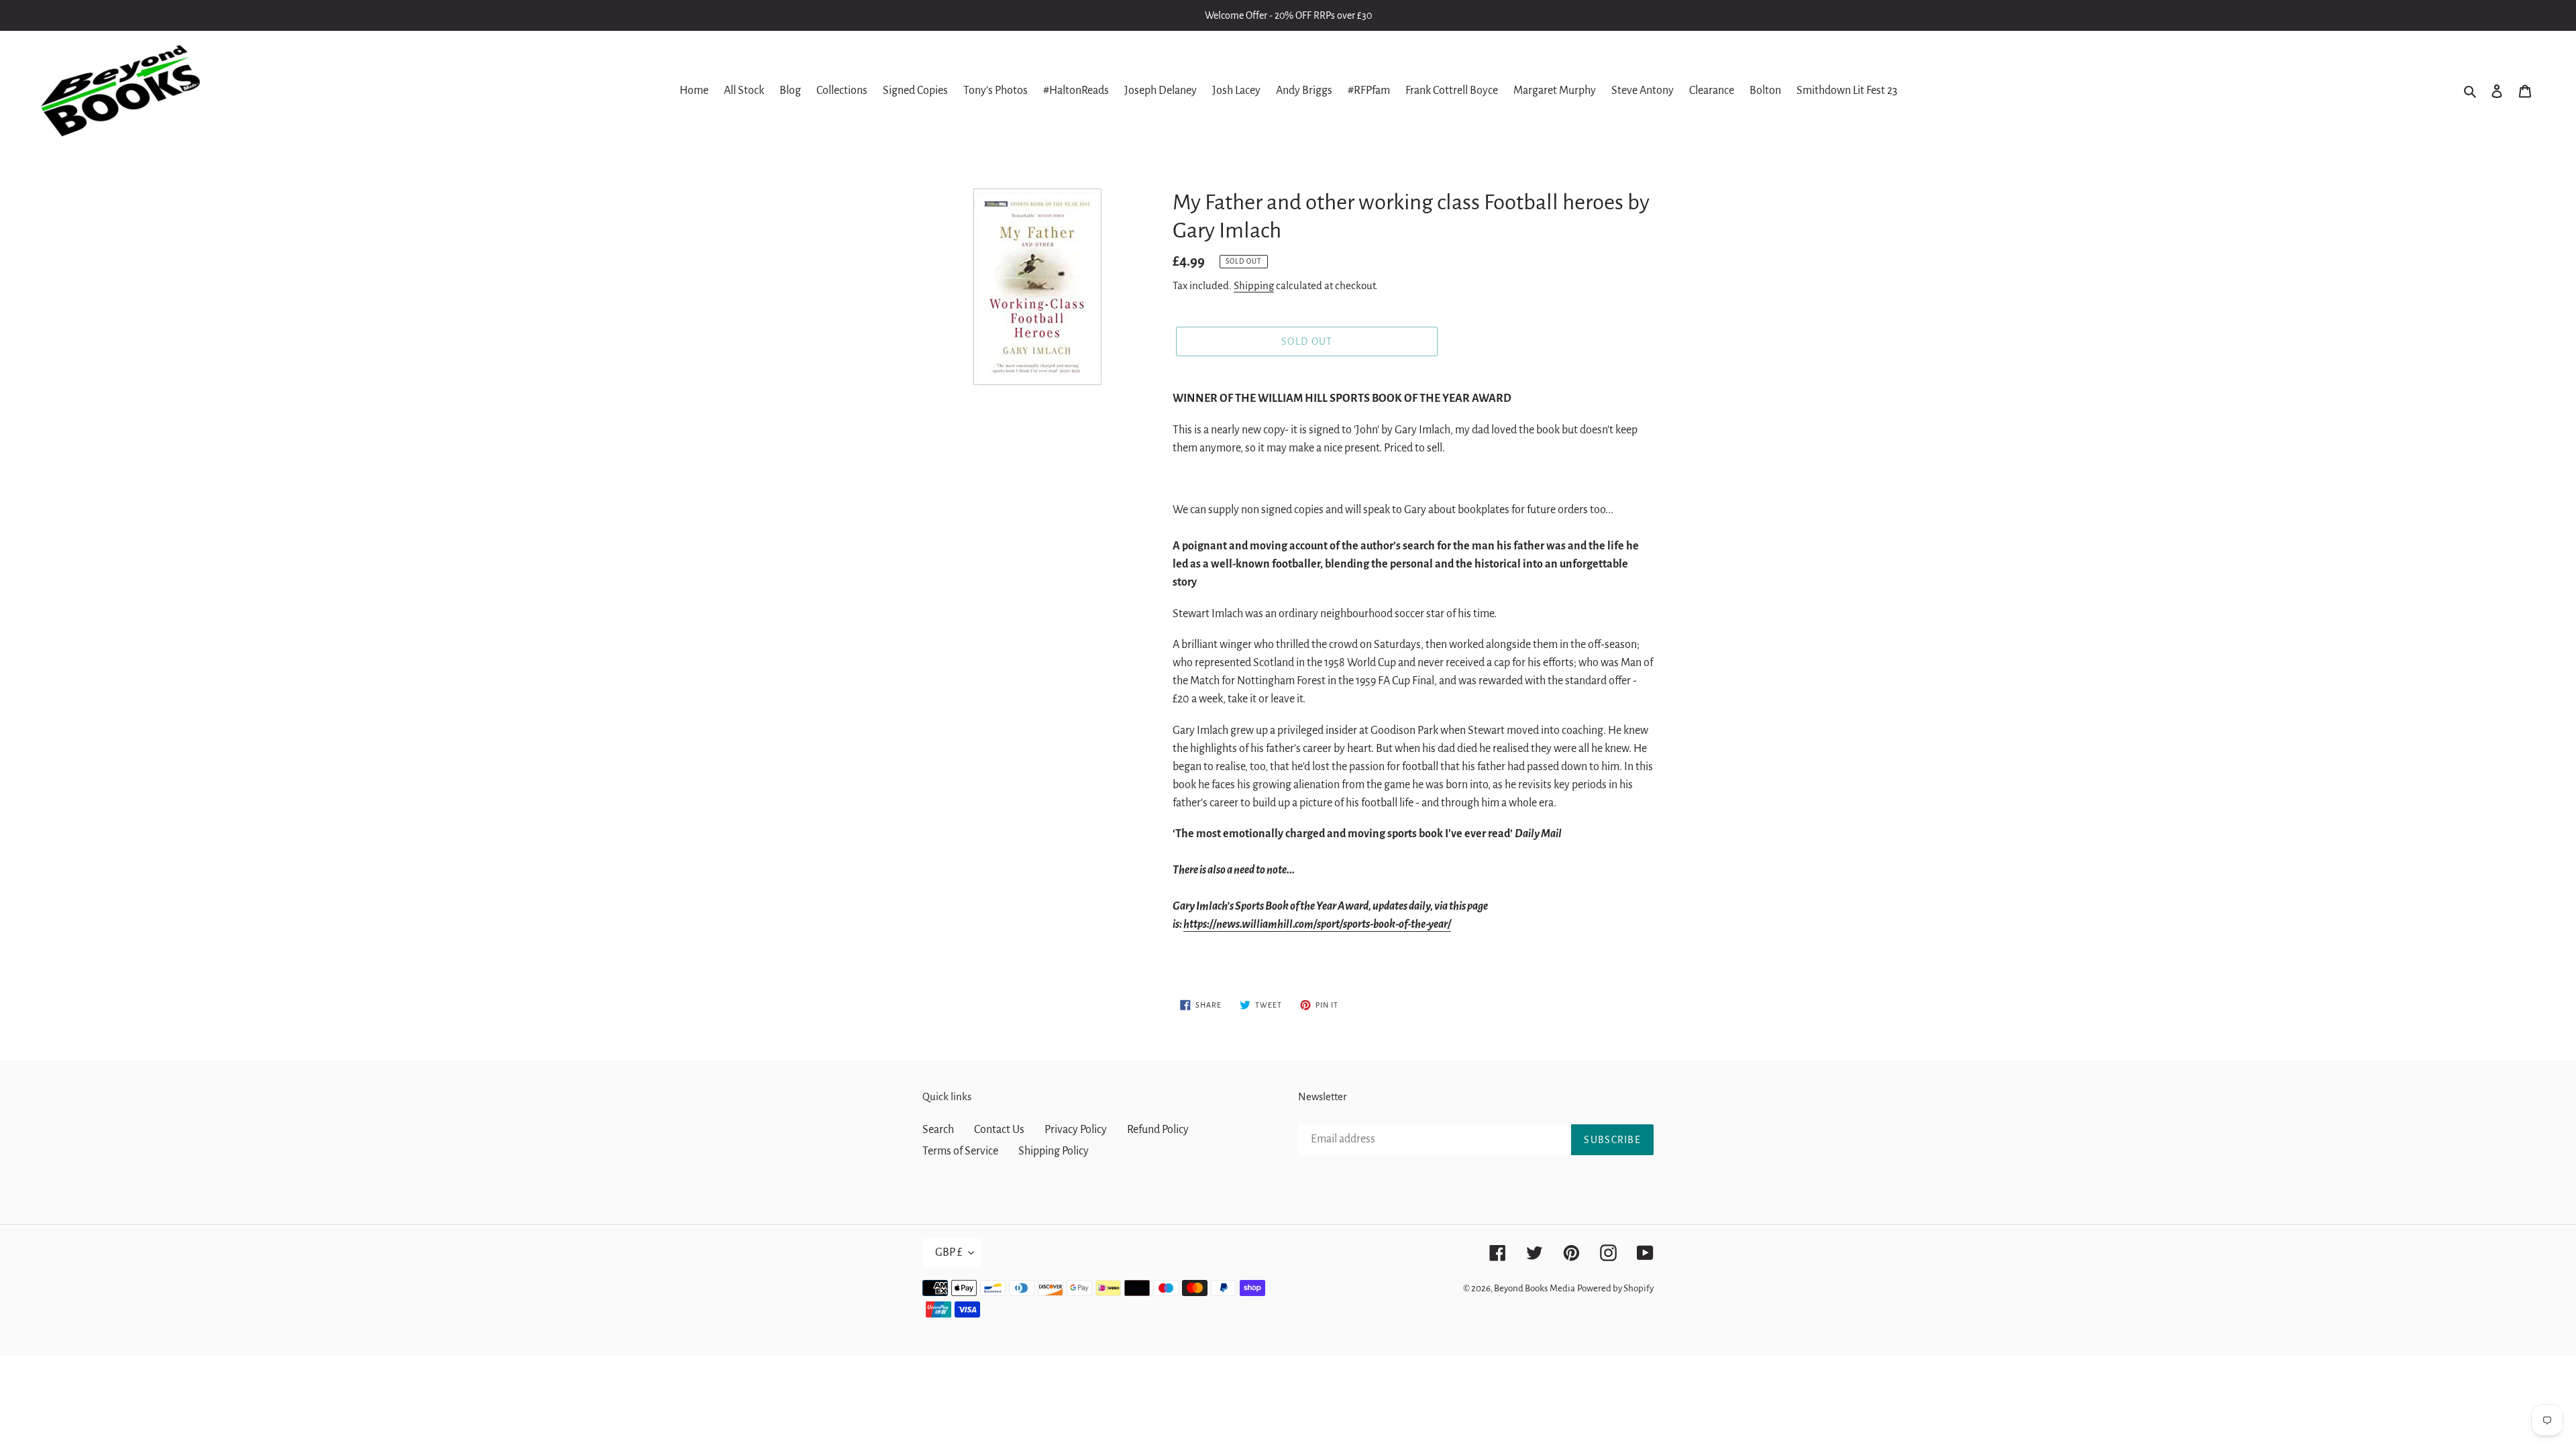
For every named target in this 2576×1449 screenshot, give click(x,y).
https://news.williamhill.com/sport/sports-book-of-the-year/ (1317, 924)
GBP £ (949, 1252)
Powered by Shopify (1615, 1288)
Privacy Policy (1076, 1130)
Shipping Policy (1054, 1151)
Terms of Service (960, 1151)
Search (938, 1130)
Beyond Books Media (1535, 1288)
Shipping (1254, 285)
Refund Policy (1158, 1130)
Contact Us (999, 1130)
